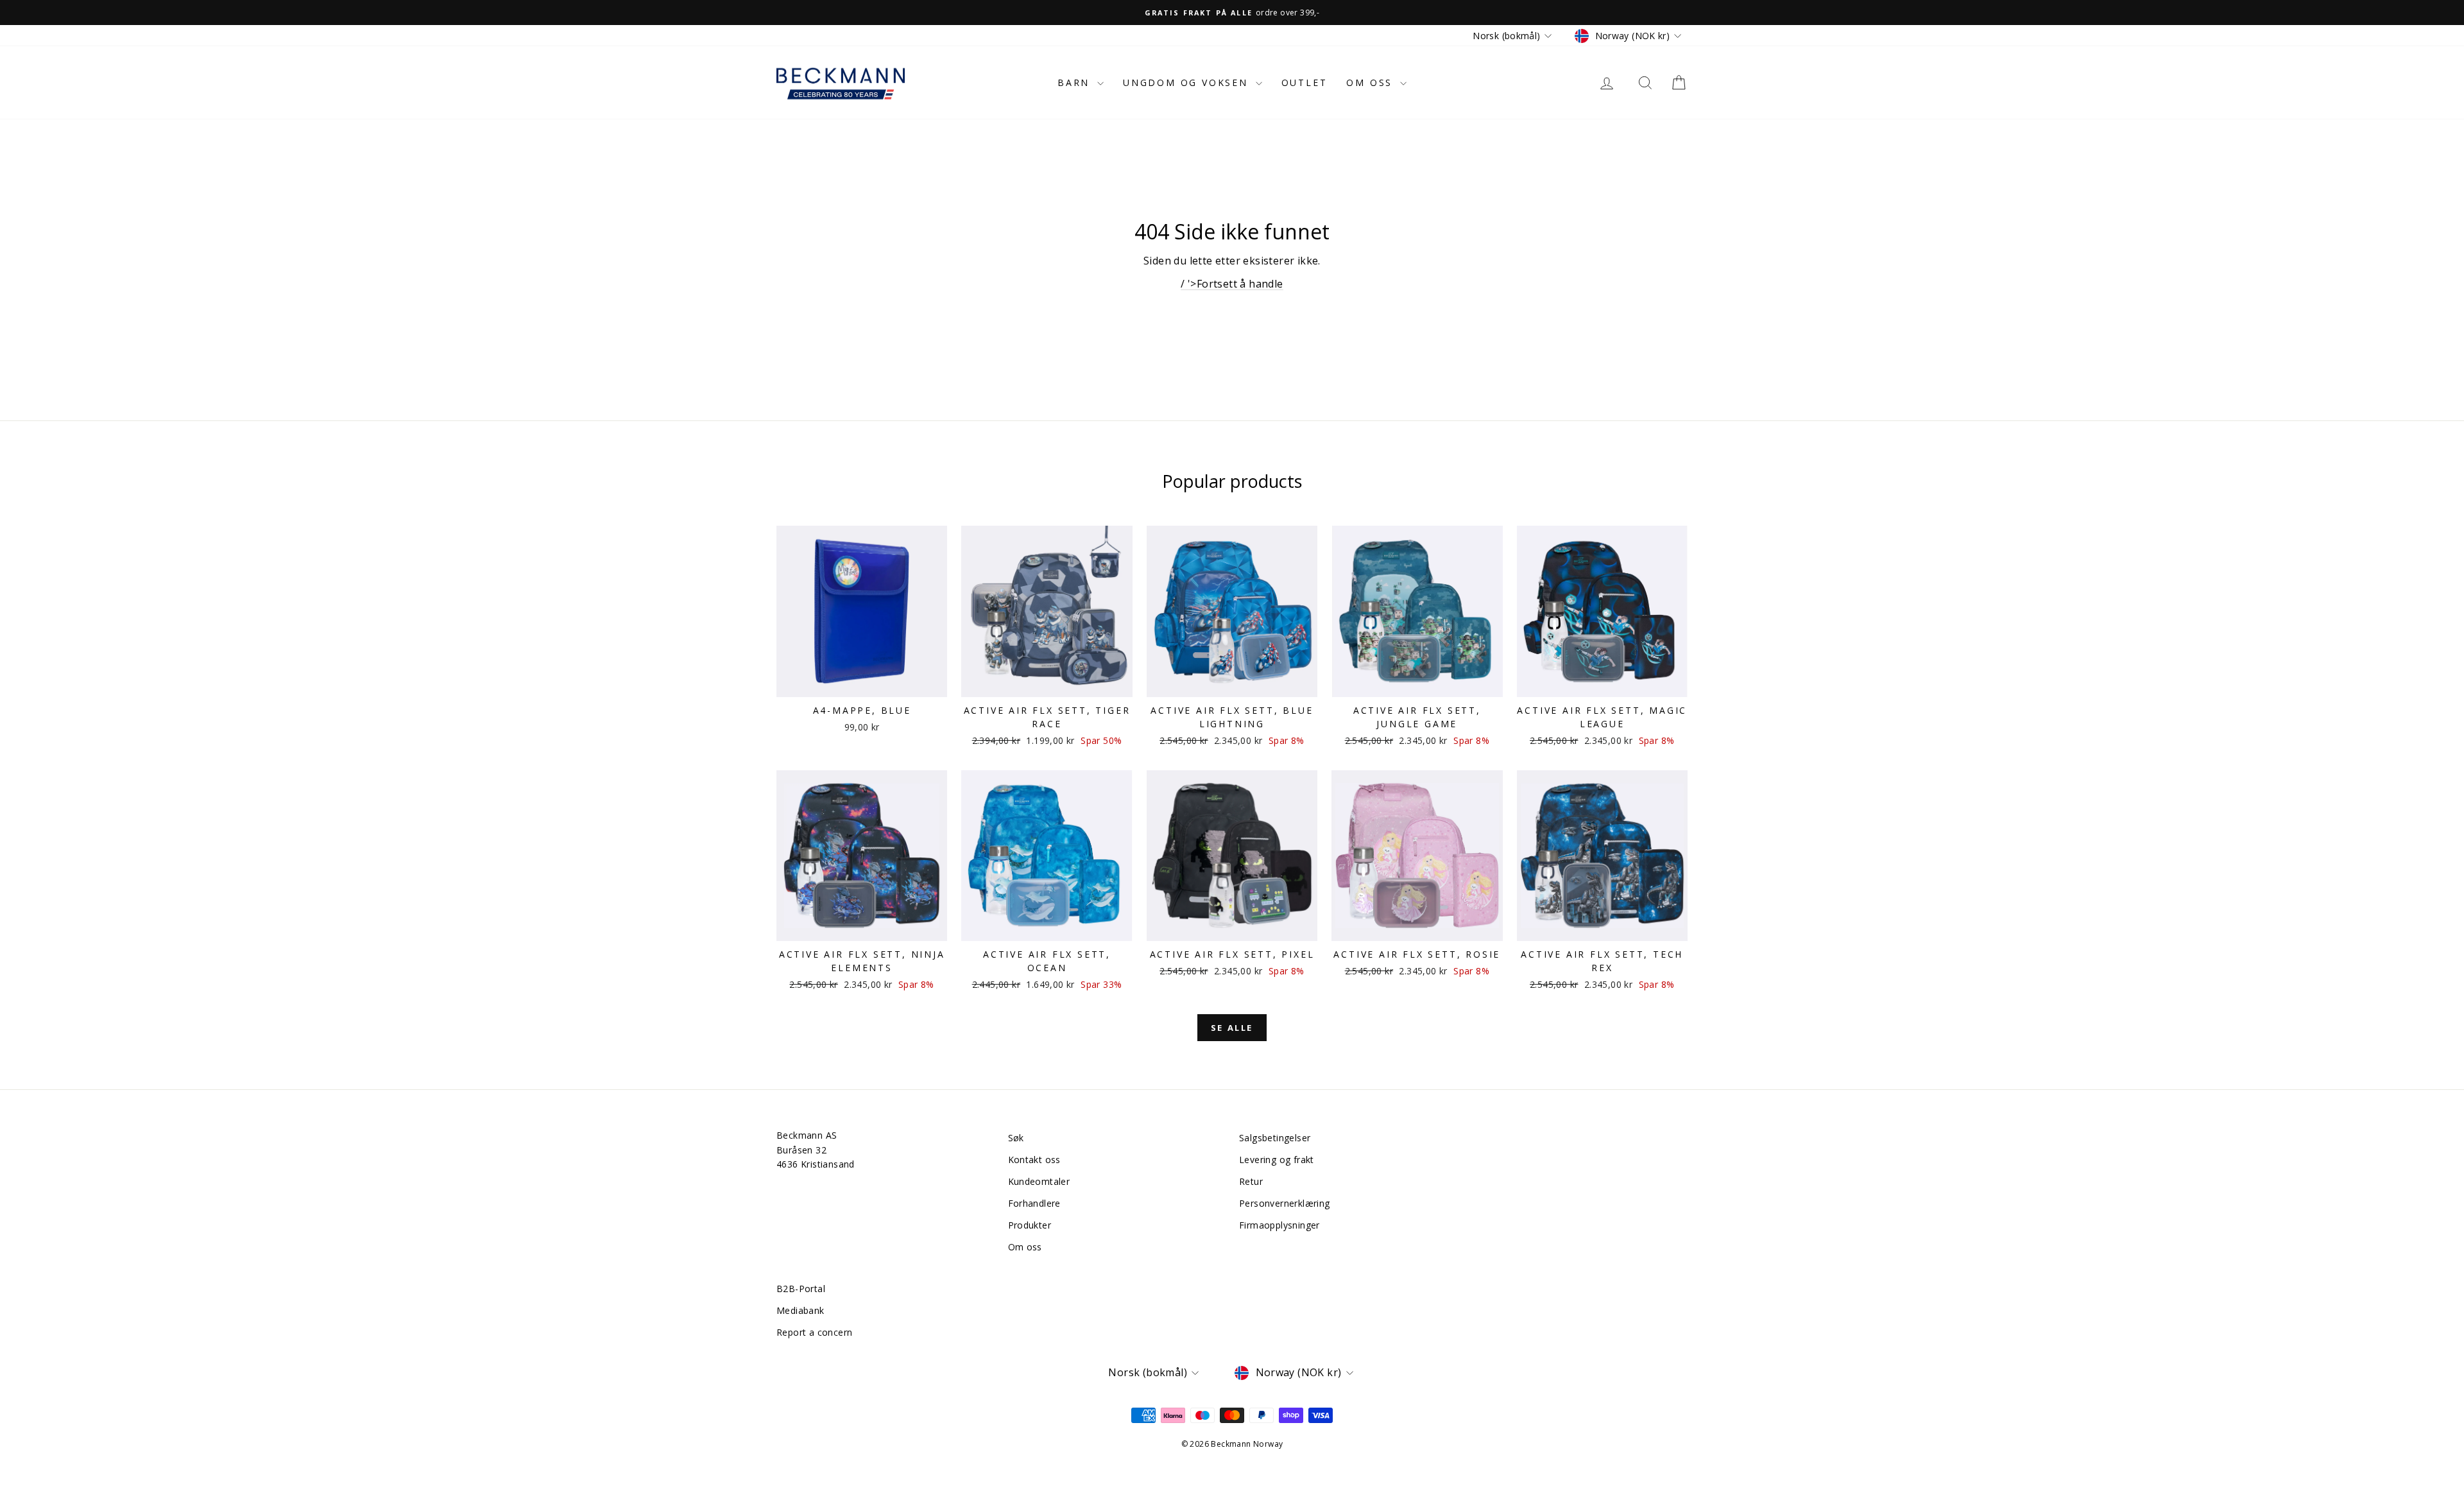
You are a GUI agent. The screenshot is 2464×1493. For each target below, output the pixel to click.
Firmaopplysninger (1279, 1225)
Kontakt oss (1034, 1160)
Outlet (1305, 82)
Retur (1251, 1181)
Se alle (1232, 1028)
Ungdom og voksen (1188, 82)
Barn (1076, 82)
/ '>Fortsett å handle (1232, 284)
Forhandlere (1034, 1203)
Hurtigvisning (862, 683)
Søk (1016, 1138)
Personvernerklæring (1285, 1203)
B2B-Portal (801, 1289)
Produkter (1030, 1225)
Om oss (1372, 82)
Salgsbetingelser (1275, 1138)
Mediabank (800, 1310)
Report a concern (814, 1332)
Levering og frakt (1277, 1160)
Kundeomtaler (1039, 1181)
